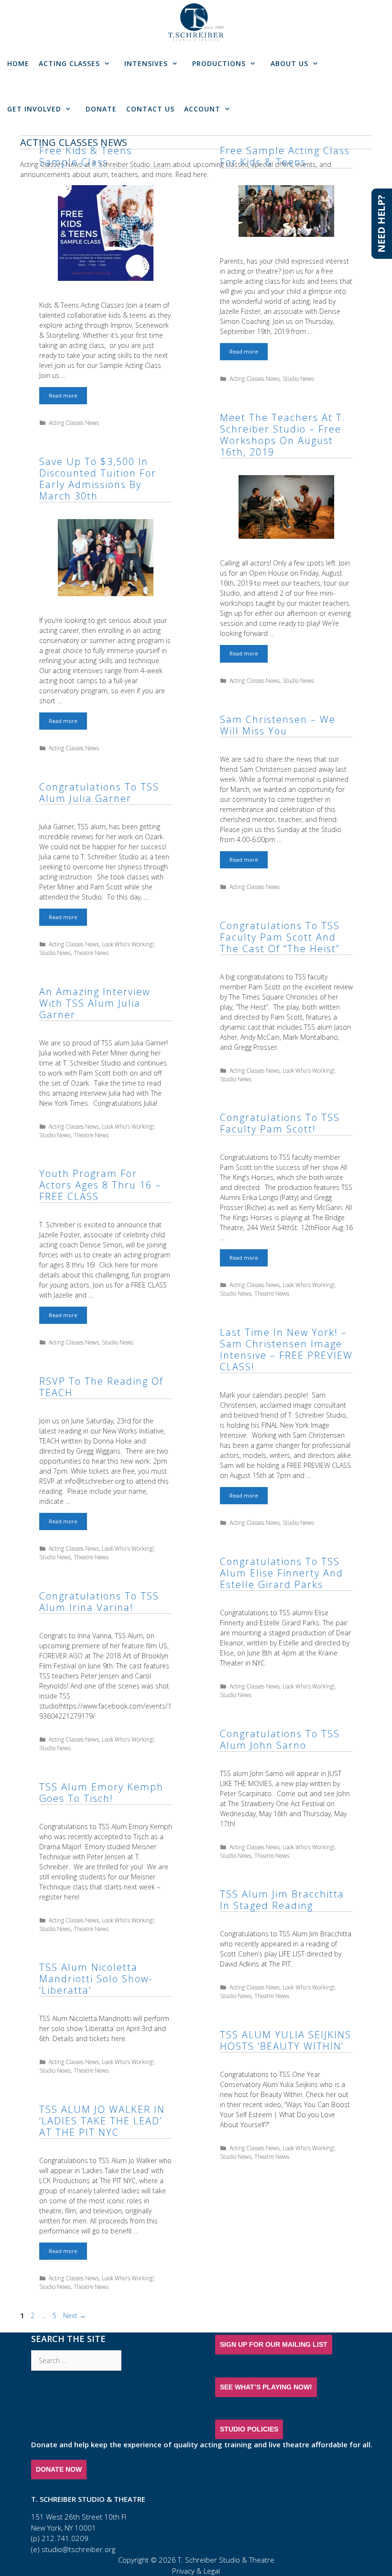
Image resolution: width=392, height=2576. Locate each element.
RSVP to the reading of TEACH (101, 1387)
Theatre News (91, 953)
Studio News (298, 378)
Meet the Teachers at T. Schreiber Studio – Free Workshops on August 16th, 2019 (283, 435)
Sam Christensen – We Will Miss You (278, 725)
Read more (68, 398)
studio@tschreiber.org (78, 2549)
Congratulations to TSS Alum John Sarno (280, 1739)
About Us (289, 63)
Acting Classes (69, 63)
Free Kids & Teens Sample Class (86, 156)
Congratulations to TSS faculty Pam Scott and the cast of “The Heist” (280, 937)
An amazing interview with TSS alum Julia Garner (95, 1003)
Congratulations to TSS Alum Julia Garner (99, 793)
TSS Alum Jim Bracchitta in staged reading (282, 1900)
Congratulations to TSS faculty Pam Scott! (280, 1123)
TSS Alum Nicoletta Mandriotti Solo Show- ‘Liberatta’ (96, 1979)
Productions (219, 63)
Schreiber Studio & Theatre (230, 2560)
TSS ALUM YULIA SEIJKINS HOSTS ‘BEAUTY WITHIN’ (286, 2040)
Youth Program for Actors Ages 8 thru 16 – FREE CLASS (100, 1185)
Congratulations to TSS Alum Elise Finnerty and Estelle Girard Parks (282, 1573)
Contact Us (150, 109)
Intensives (146, 63)
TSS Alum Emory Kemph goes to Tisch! (101, 1793)
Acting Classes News (74, 422)
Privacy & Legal (196, 2571)
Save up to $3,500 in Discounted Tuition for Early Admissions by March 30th (98, 479)
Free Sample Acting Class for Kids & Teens (285, 156)
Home (18, 63)
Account (202, 109)
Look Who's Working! (128, 944)
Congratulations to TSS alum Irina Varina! (99, 1602)
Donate (101, 109)
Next (75, 2315)
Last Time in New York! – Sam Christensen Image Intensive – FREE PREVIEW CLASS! (286, 1349)
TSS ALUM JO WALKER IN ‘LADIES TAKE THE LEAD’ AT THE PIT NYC (102, 2121)
